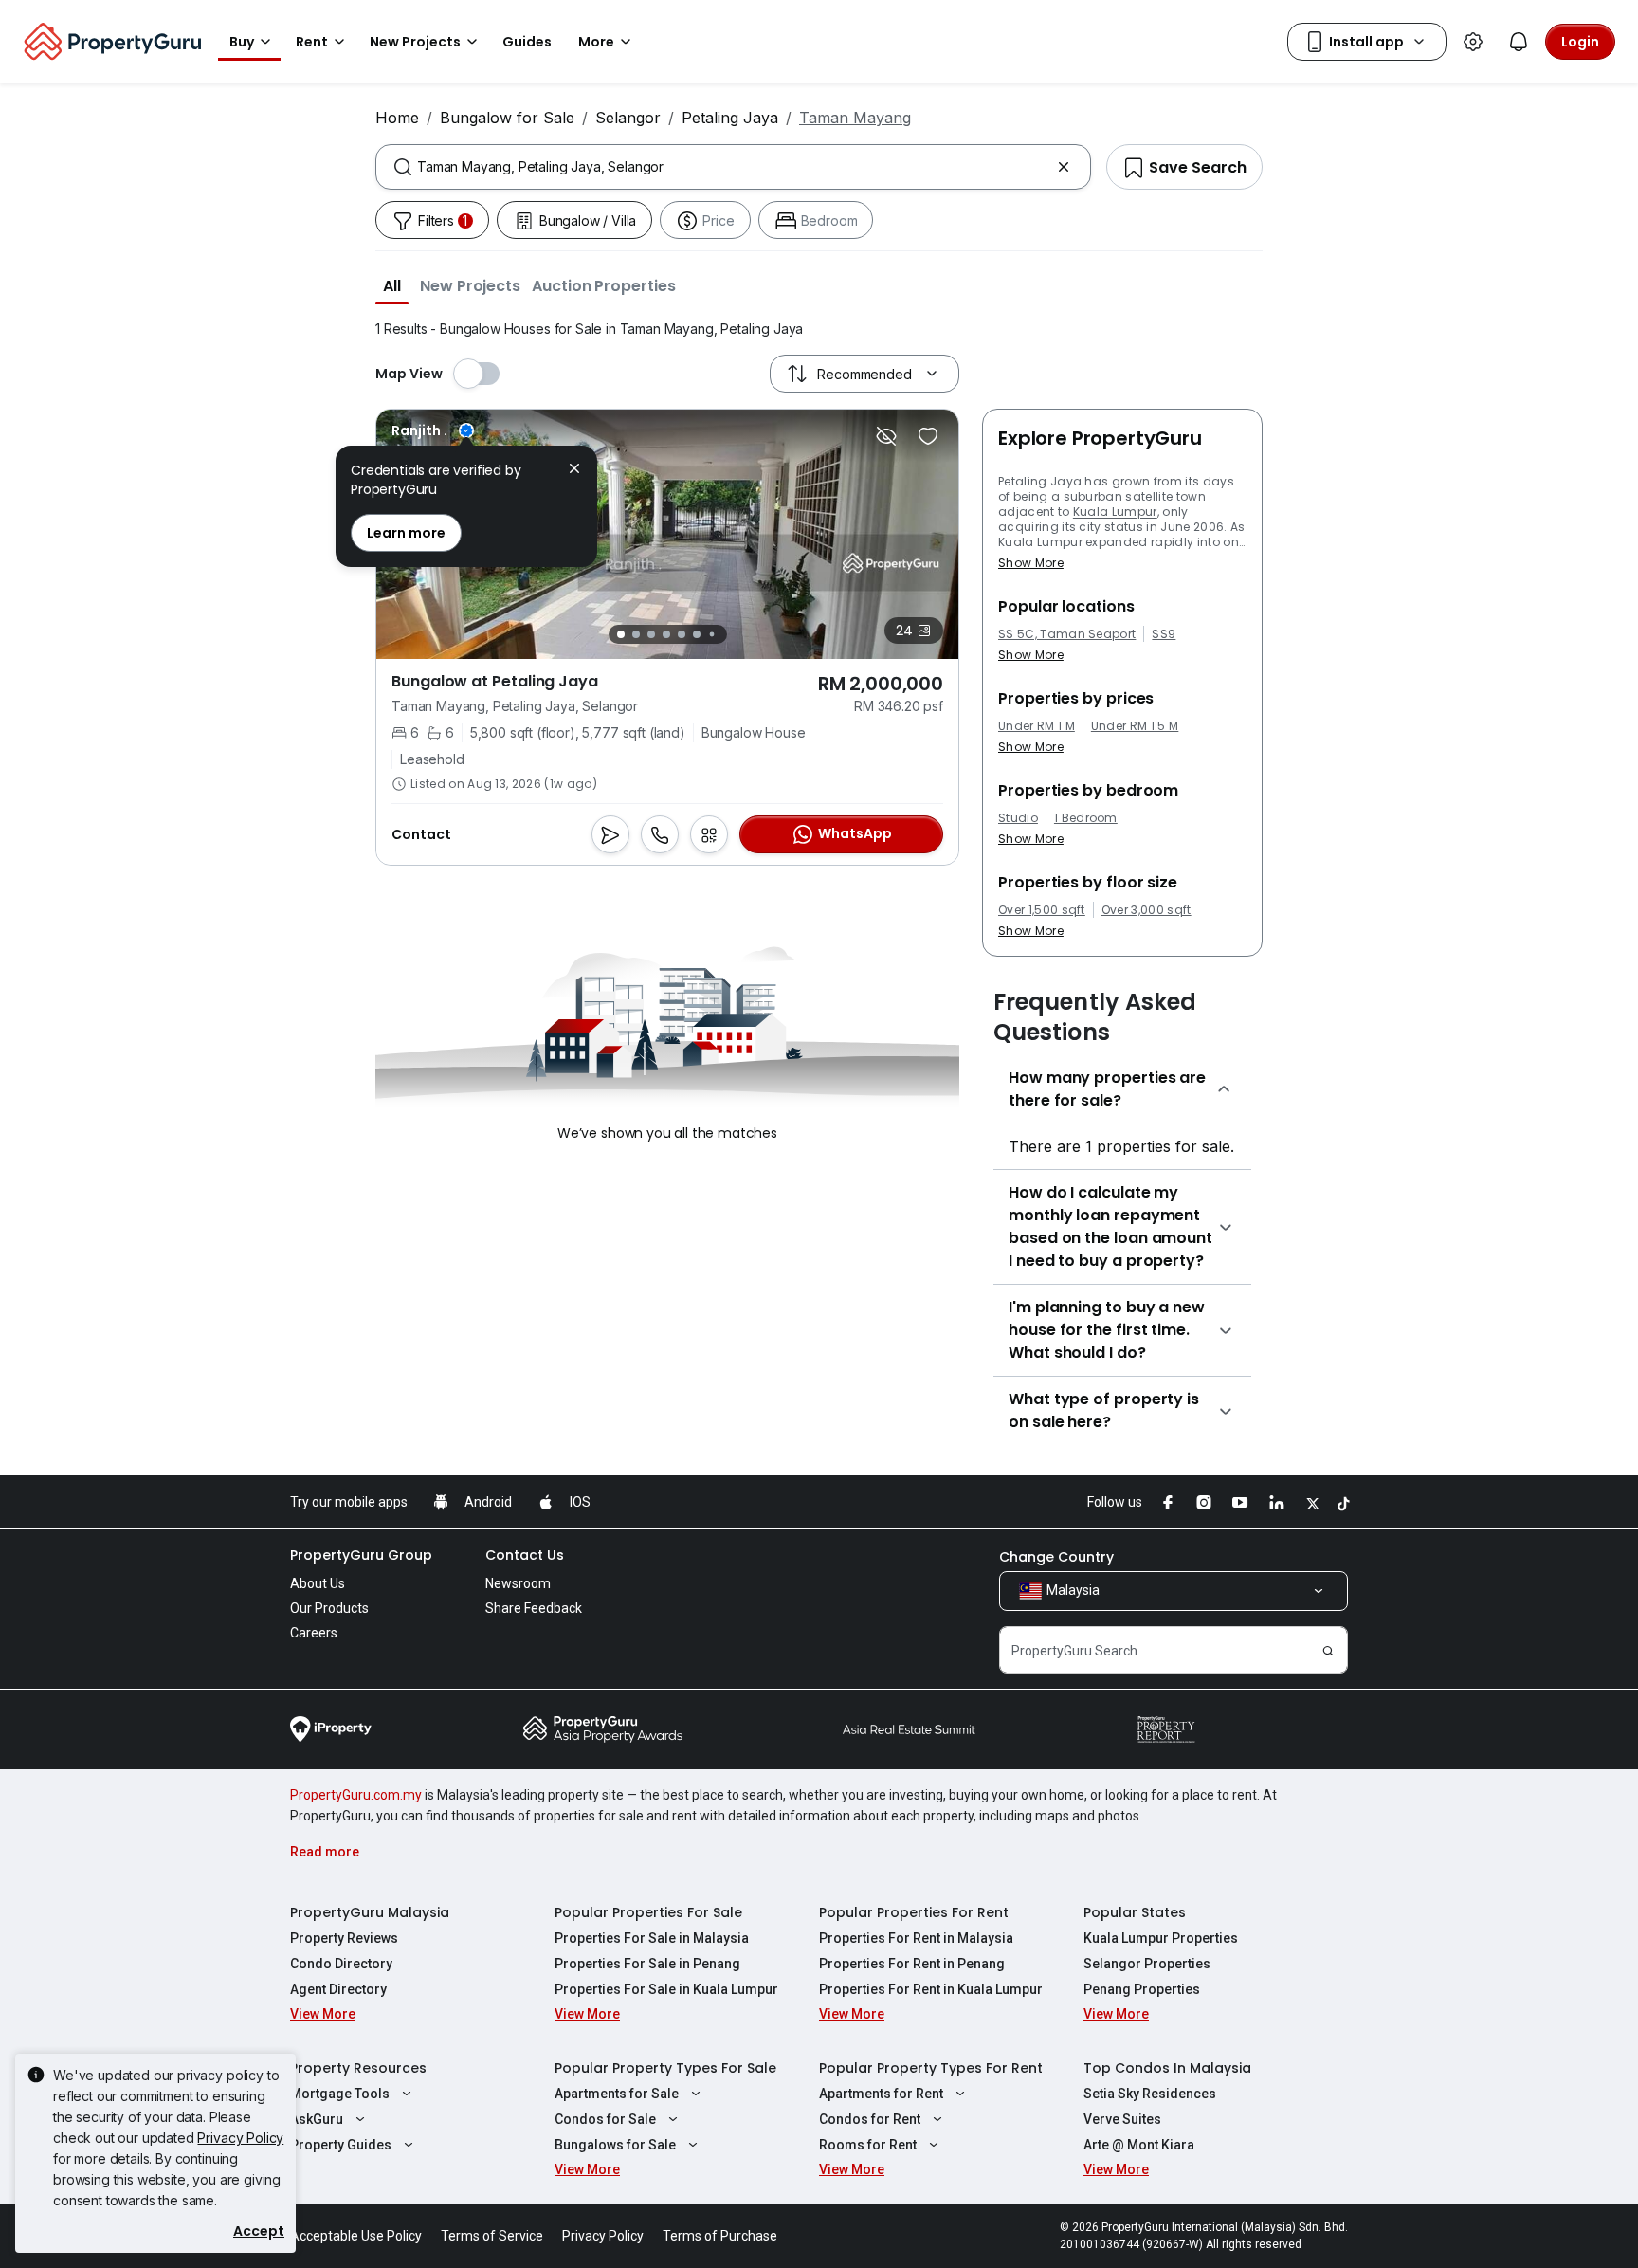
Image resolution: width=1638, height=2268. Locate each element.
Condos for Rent (870, 2119)
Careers (314, 1633)
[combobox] (733, 167)
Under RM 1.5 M (1135, 726)
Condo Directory (341, 1964)
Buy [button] (242, 42)
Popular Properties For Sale (648, 1912)
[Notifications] (1519, 42)
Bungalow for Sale (507, 118)
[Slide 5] (682, 634)
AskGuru (317, 2119)
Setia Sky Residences (1150, 2094)
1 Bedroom (1086, 818)
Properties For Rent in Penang (912, 1964)
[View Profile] (433, 430)
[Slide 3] (651, 634)
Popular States (1135, 1912)
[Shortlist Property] (928, 436)
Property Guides (341, 2145)
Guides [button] (527, 42)
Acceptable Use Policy (356, 2236)
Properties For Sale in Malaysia (652, 1938)
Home (397, 118)
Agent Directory (338, 1989)
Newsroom (518, 1583)
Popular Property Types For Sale (665, 2068)
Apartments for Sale (617, 2094)
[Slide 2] (636, 634)
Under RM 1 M (1037, 726)
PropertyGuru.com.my (356, 1795)
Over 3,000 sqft (1147, 910)
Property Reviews (344, 1938)
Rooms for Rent (868, 2145)
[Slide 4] (666, 634)
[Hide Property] (886, 436)
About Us (318, 1583)
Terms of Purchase (720, 2236)
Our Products (329, 1608)
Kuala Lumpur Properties (1161, 1938)
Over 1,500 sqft (1042, 910)
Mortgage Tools (340, 2094)
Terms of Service (492, 2236)
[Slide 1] (621, 634)
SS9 (1164, 634)
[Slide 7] (711, 635)
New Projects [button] (415, 42)
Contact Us (525, 1555)
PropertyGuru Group (361, 1555)
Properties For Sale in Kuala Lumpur (666, 1989)
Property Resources (358, 2068)
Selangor (628, 118)
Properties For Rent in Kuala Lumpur (931, 1989)
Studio (1018, 818)
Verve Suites (1122, 2119)
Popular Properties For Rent (914, 1912)
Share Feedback (534, 1608)
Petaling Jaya (730, 118)
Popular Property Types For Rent (931, 2068)
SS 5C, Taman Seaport (1067, 634)
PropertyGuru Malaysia (370, 1912)
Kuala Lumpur (1115, 512)
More (596, 42)
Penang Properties (1142, 1989)
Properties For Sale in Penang (647, 1964)
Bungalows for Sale (615, 2145)
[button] (392, 285)
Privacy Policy (240, 2138)
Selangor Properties (1147, 1964)
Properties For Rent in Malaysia (916, 1938)
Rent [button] (312, 42)
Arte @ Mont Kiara (1139, 2145)
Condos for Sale (605, 2119)
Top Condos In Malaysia (1167, 2068)
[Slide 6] (697, 634)
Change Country (1056, 1557)
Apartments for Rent (881, 2094)
